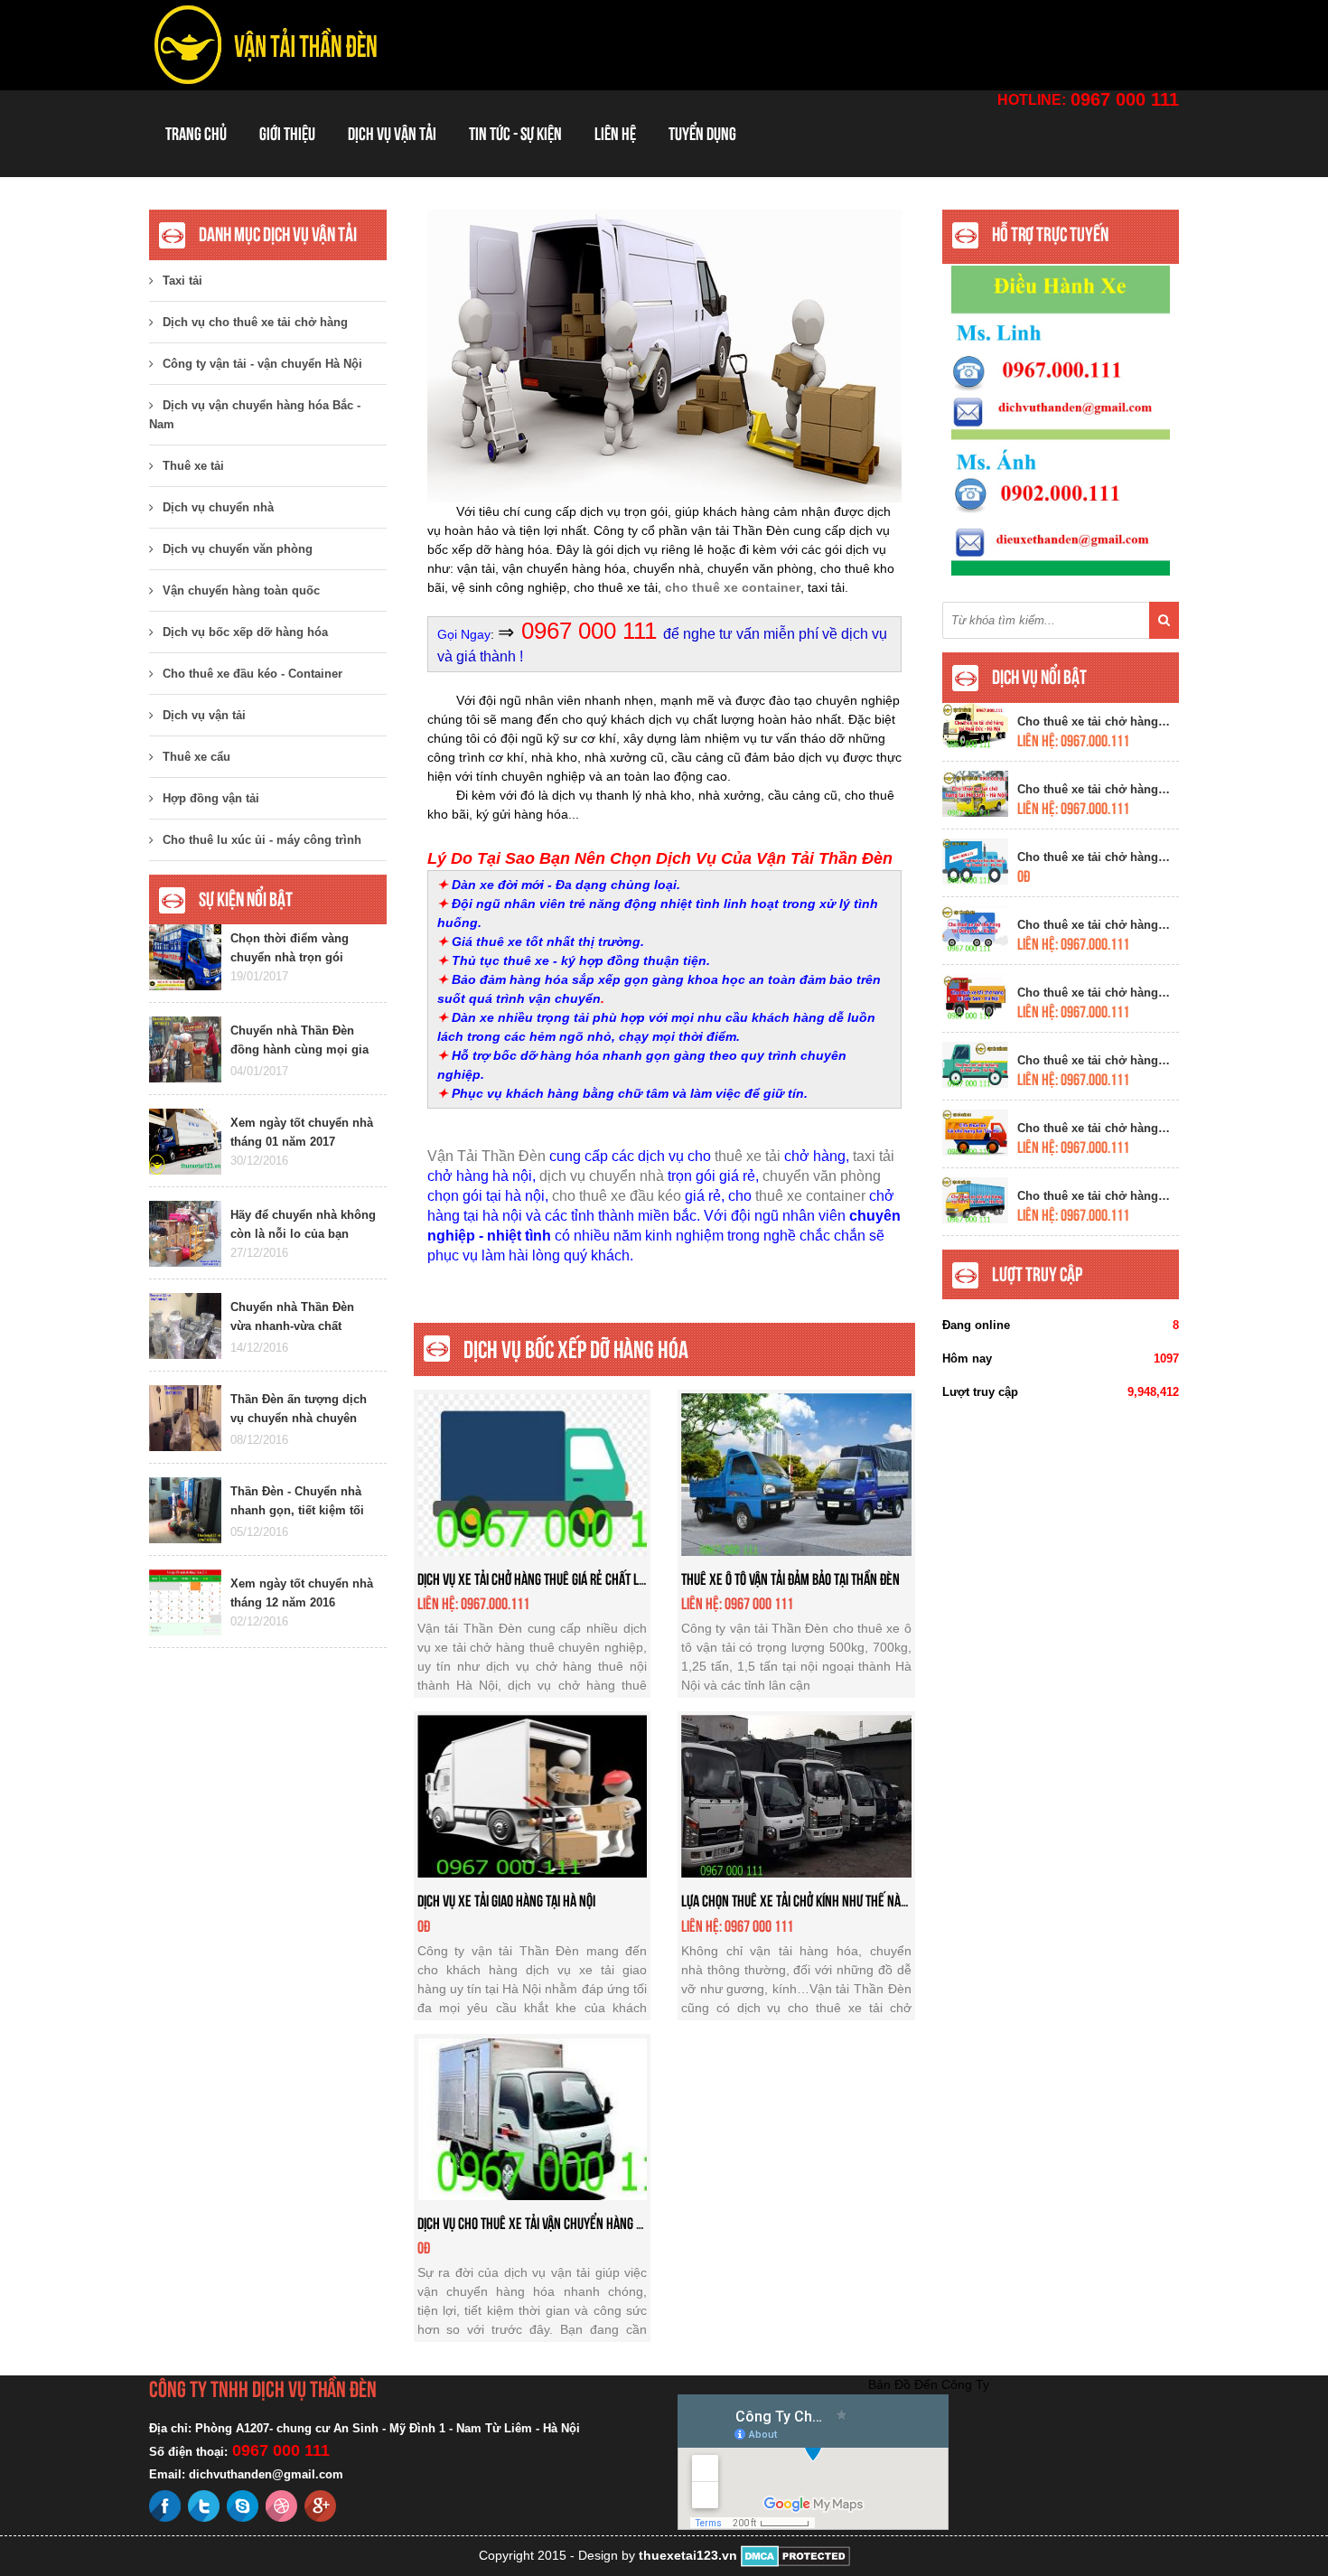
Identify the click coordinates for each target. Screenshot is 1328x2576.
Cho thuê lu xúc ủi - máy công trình (262, 840)
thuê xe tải (748, 1156)
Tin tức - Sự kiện (515, 134)
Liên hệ (615, 134)
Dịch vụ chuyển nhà (218, 507)
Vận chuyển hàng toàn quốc (241, 590)
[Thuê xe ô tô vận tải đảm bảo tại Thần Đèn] (796, 1473)
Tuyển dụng (702, 134)
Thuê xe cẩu (196, 757)
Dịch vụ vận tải (392, 134)
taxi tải (874, 1156)
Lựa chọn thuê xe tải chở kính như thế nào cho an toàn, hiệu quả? (855, 1901)
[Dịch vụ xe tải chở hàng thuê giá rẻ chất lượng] (533, 1473)
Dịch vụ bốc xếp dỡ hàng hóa (245, 632)
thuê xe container (810, 1196)
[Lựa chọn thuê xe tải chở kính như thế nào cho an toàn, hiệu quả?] (796, 1795)
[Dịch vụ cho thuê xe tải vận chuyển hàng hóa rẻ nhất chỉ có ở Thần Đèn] (533, 2117)
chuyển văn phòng (822, 1176)
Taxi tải (182, 281)
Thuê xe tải (193, 466)
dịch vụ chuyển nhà (602, 1176)
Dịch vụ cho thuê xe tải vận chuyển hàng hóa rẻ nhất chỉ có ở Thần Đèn (606, 2223)
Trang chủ (196, 134)
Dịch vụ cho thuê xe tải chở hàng (255, 322)
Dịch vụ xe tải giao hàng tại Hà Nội (506, 1901)
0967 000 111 (1125, 99)
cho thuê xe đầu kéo (617, 1196)
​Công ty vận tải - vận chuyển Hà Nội (262, 364)
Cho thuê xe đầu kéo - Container (253, 674)
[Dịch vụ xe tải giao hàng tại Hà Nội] (533, 1795)
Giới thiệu (287, 134)
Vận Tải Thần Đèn (486, 1156)
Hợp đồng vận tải (211, 798)
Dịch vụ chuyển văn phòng (238, 549)
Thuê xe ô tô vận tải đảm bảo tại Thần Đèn (790, 1579)
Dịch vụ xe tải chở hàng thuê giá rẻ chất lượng (541, 1579)
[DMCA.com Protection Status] (795, 2555)
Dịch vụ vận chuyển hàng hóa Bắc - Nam (255, 415)
